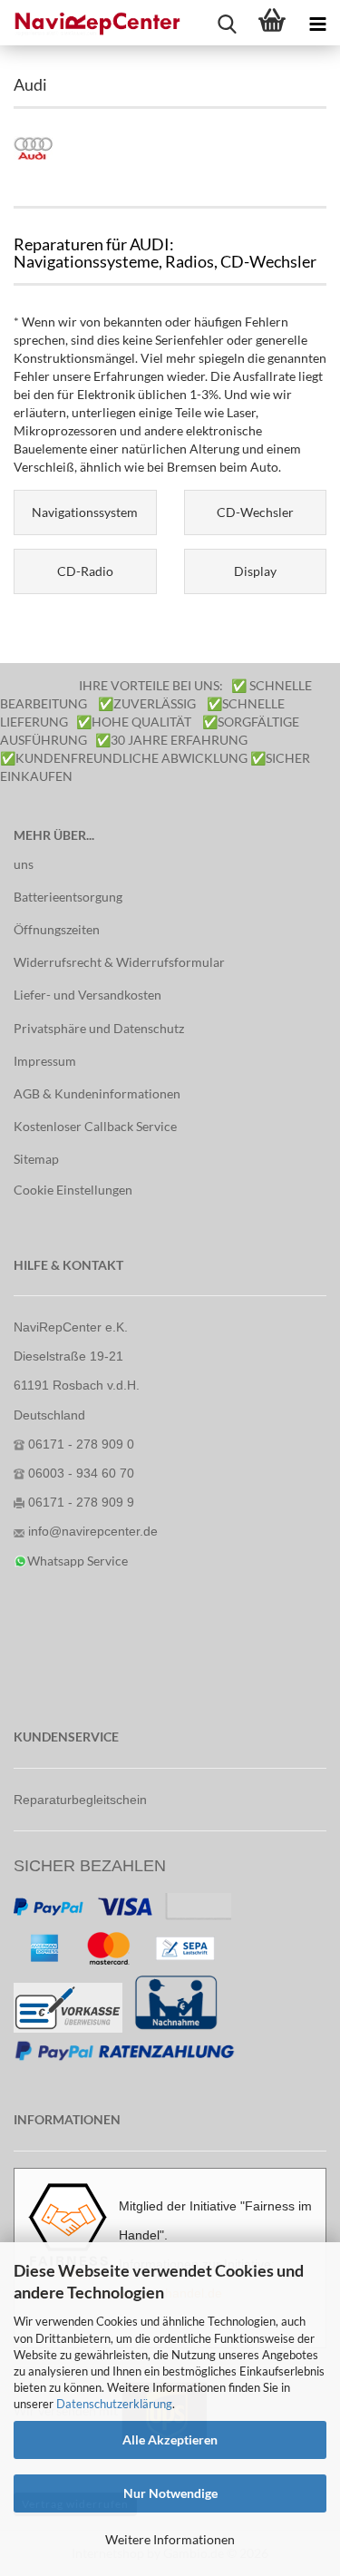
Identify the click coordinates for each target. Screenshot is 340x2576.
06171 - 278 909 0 (81, 1444)
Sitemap (36, 1159)
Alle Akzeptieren (170, 2439)
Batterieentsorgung (68, 897)
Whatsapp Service (78, 1561)
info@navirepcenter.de (93, 1531)
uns (24, 864)
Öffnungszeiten (57, 929)
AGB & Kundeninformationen (97, 1093)
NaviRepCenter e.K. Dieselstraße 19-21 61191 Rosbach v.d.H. (77, 1356)
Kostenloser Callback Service (95, 1126)
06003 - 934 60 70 (81, 1473)
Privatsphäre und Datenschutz (99, 1028)
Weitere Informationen (170, 2539)
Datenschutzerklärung (114, 2404)
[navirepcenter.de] (91, 23)
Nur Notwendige (170, 2493)
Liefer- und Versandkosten (87, 995)
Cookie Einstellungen (73, 1190)
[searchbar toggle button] (227, 23)
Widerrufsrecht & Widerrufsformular (119, 962)
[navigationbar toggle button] (317, 23)
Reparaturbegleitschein (80, 1800)
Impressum (45, 1061)
